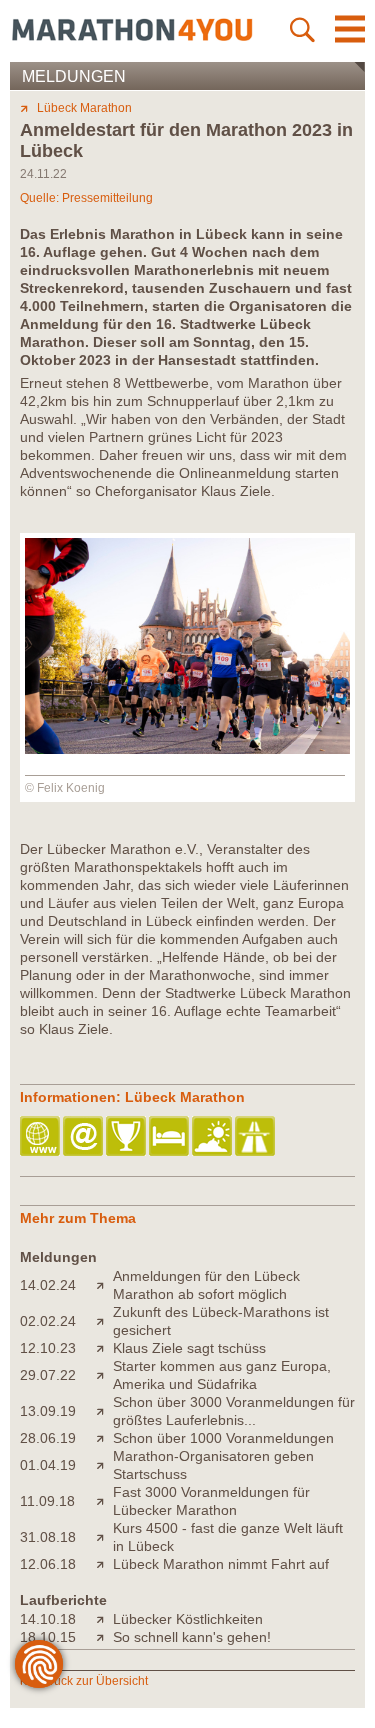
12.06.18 (48, 1564)
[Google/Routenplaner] (256, 1137)
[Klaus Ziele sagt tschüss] (104, 1348)
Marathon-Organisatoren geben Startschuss (213, 1465)
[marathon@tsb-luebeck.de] (84, 1137)
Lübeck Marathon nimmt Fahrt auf (221, 1564)
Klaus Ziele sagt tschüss (189, 1348)
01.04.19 (48, 1465)
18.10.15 (48, 1637)
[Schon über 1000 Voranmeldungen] (104, 1438)
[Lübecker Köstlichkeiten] (104, 1619)
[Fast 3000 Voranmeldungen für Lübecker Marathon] (104, 1501)
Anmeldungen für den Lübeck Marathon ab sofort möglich (206, 1285)
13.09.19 (48, 1411)
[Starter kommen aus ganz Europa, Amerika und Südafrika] (104, 1375)
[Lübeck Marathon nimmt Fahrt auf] (104, 1564)
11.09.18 (47, 1501)
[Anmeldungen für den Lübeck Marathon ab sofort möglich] (104, 1285)
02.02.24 (48, 1321)
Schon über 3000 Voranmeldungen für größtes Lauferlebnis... (234, 1411)
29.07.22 (48, 1375)
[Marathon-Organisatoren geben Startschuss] (104, 1465)
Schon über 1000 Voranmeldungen (223, 1438)
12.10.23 (48, 1348)
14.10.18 (48, 1619)
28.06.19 (48, 1438)
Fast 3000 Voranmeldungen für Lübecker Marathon (211, 1501)
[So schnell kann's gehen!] (104, 1637)
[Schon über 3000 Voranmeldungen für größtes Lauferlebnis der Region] (104, 1411)
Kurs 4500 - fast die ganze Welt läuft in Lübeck (228, 1537)
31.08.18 (48, 1537)
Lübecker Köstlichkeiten (188, 1619)
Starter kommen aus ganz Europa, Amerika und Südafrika (222, 1375)
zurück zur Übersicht (92, 1681)
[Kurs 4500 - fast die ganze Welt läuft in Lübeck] (104, 1537)
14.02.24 (48, 1285)
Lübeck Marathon (84, 108)
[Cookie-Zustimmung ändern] (39, 1664)
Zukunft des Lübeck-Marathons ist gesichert (221, 1321)
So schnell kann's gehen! (192, 1637)
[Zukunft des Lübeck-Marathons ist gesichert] (104, 1321)
